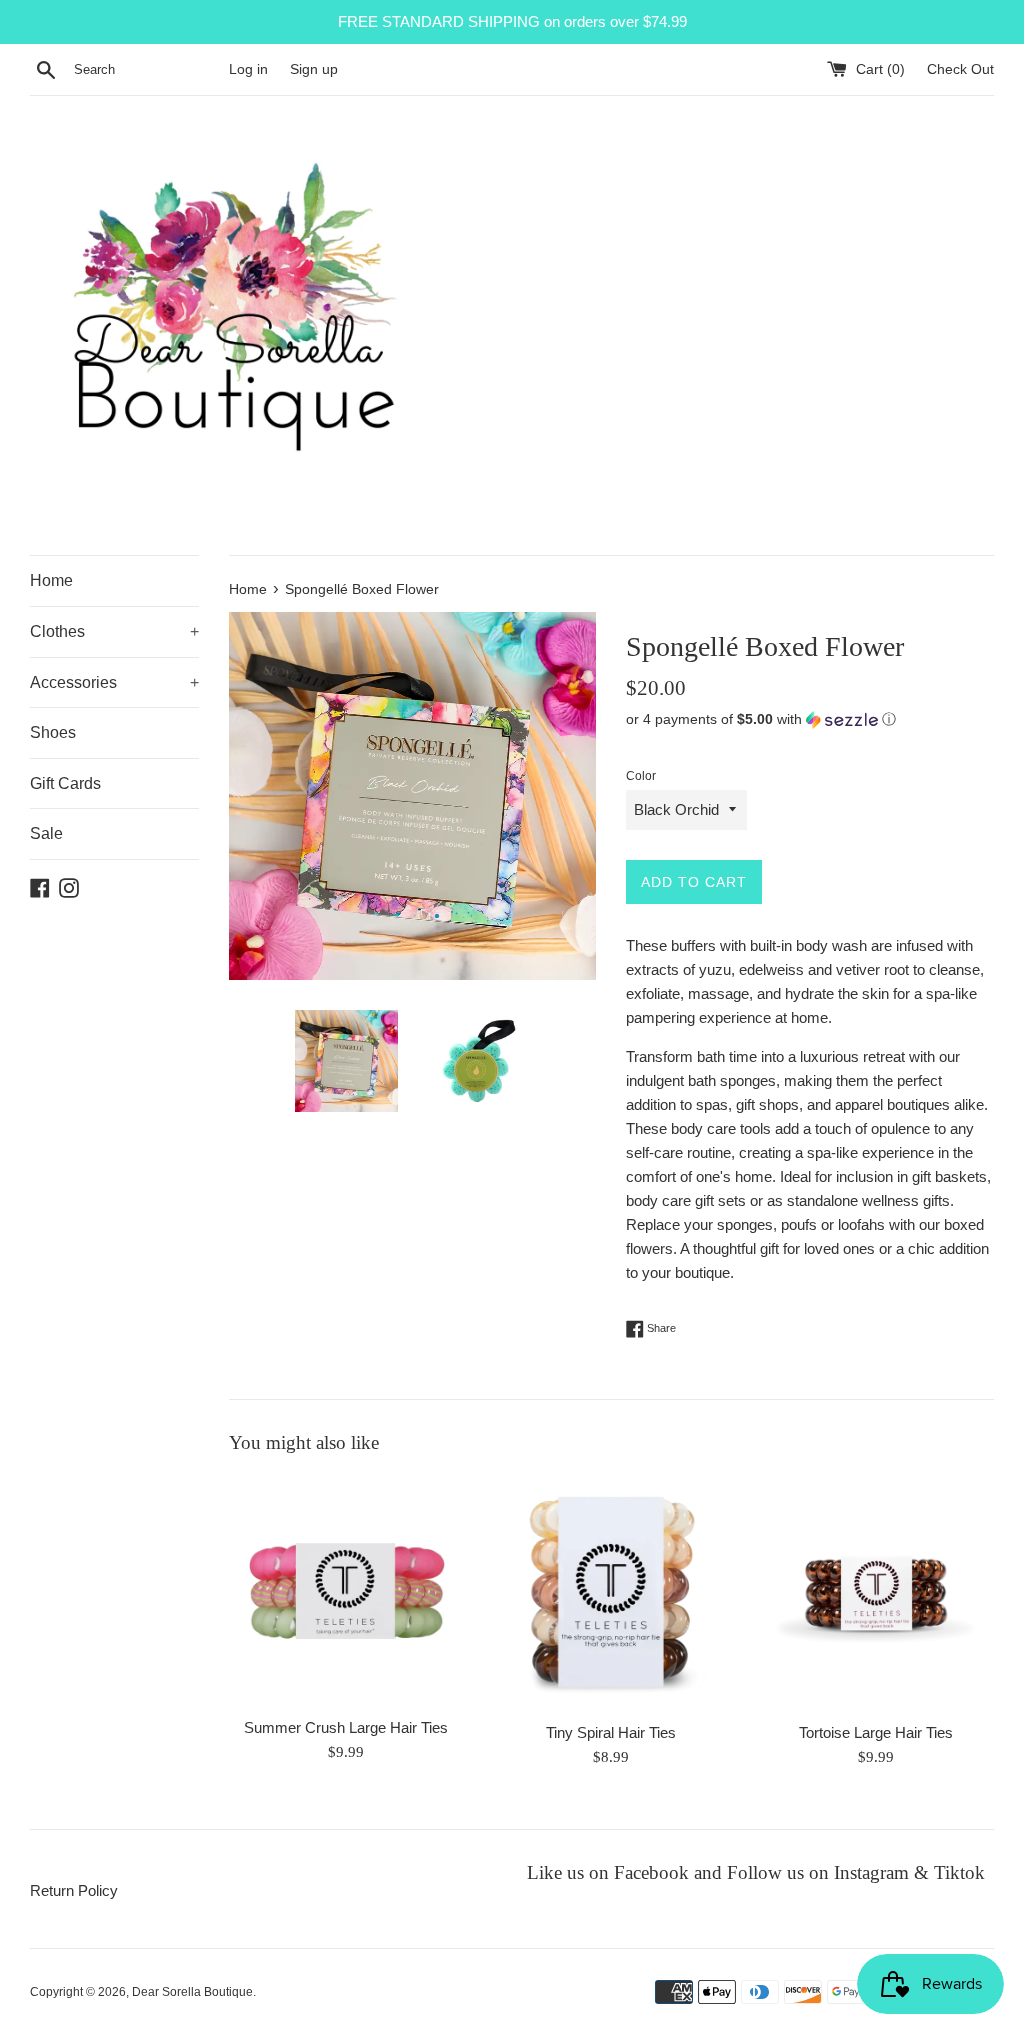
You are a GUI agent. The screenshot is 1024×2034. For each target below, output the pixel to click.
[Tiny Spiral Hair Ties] (611, 1593)
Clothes (114, 631)
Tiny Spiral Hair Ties (611, 1732)
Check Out (960, 69)
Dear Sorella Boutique (192, 1992)
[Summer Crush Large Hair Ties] (346, 1591)
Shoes (53, 732)
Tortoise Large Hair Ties (876, 1732)
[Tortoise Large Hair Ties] (876, 1593)
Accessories (114, 682)
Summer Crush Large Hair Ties (346, 1727)
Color (641, 776)
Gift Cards (65, 783)
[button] (810, 719)
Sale (46, 833)
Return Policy (74, 1890)
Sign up (314, 69)
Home (51, 580)
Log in (248, 69)
